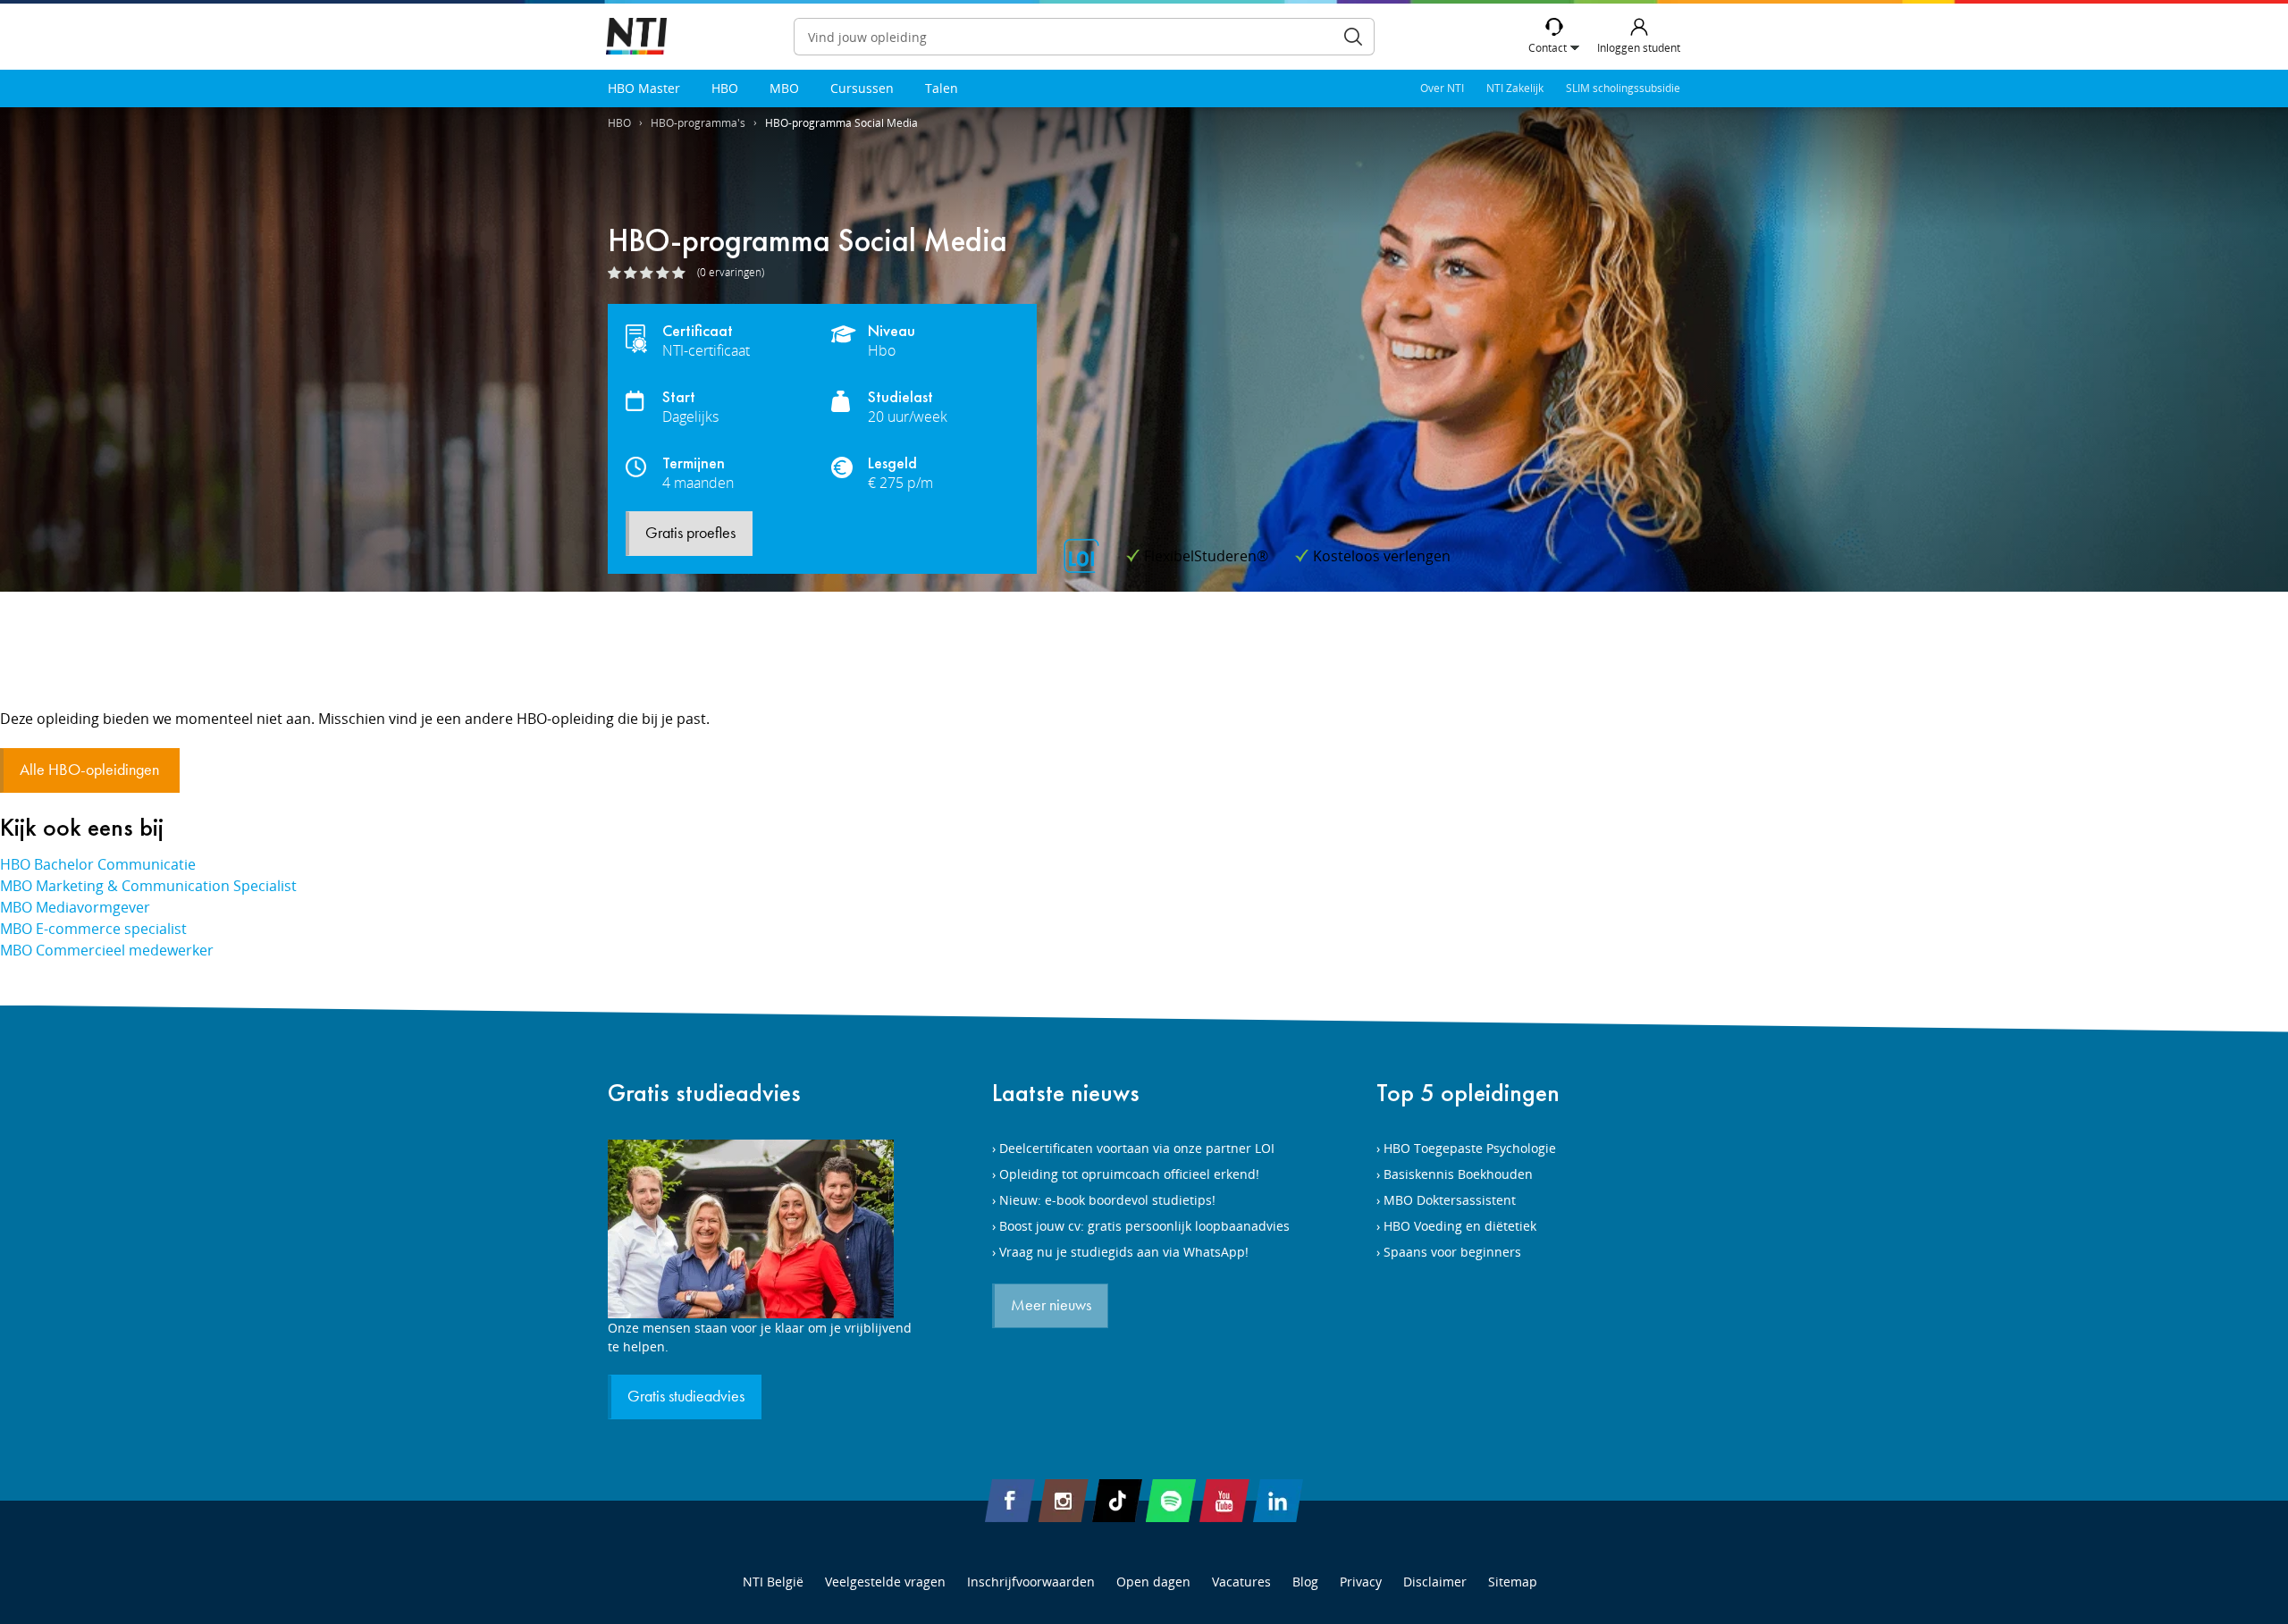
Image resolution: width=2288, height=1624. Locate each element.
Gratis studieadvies (704, 1093)
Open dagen (1153, 1582)
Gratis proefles (690, 534)
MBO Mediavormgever (75, 907)
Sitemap (1513, 1582)
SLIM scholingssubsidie (1623, 88)
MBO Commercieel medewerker (107, 950)
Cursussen (862, 88)
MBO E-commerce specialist (93, 929)
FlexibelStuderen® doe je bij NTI (636, 37)
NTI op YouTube (1224, 1501)
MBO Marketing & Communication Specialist (148, 886)
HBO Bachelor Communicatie (98, 864)
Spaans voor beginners (1452, 1252)
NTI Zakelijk (1515, 88)
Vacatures (1241, 1582)
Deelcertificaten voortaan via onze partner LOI (1137, 1148)
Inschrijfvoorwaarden (1031, 1582)
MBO (784, 88)
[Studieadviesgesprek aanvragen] (760, 1229)
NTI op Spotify (1171, 1501)
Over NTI (1442, 88)
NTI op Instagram (1064, 1501)
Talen (942, 88)
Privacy (1361, 1582)
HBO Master (644, 88)
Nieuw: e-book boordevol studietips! (1107, 1200)
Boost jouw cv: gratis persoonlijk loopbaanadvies (1144, 1226)
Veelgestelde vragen (885, 1582)
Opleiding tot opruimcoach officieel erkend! (1129, 1174)
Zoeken (1353, 37)
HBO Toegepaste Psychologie (1470, 1148)
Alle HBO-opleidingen (91, 770)
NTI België (773, 1582)
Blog (1305, 1582)
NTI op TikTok (1117, 1501)
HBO (725, 88)
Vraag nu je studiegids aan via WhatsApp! (1124, 1252)
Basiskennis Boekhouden (1458, 1174)
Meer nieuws (1051, 1306)
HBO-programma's (698, 123)
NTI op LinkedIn (1278, 1501)
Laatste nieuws (1066, 1093)
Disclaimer (1435, 1582)
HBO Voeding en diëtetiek (1460, 1226)
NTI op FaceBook (1010, 1501)
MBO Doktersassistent (1450, 1200)
